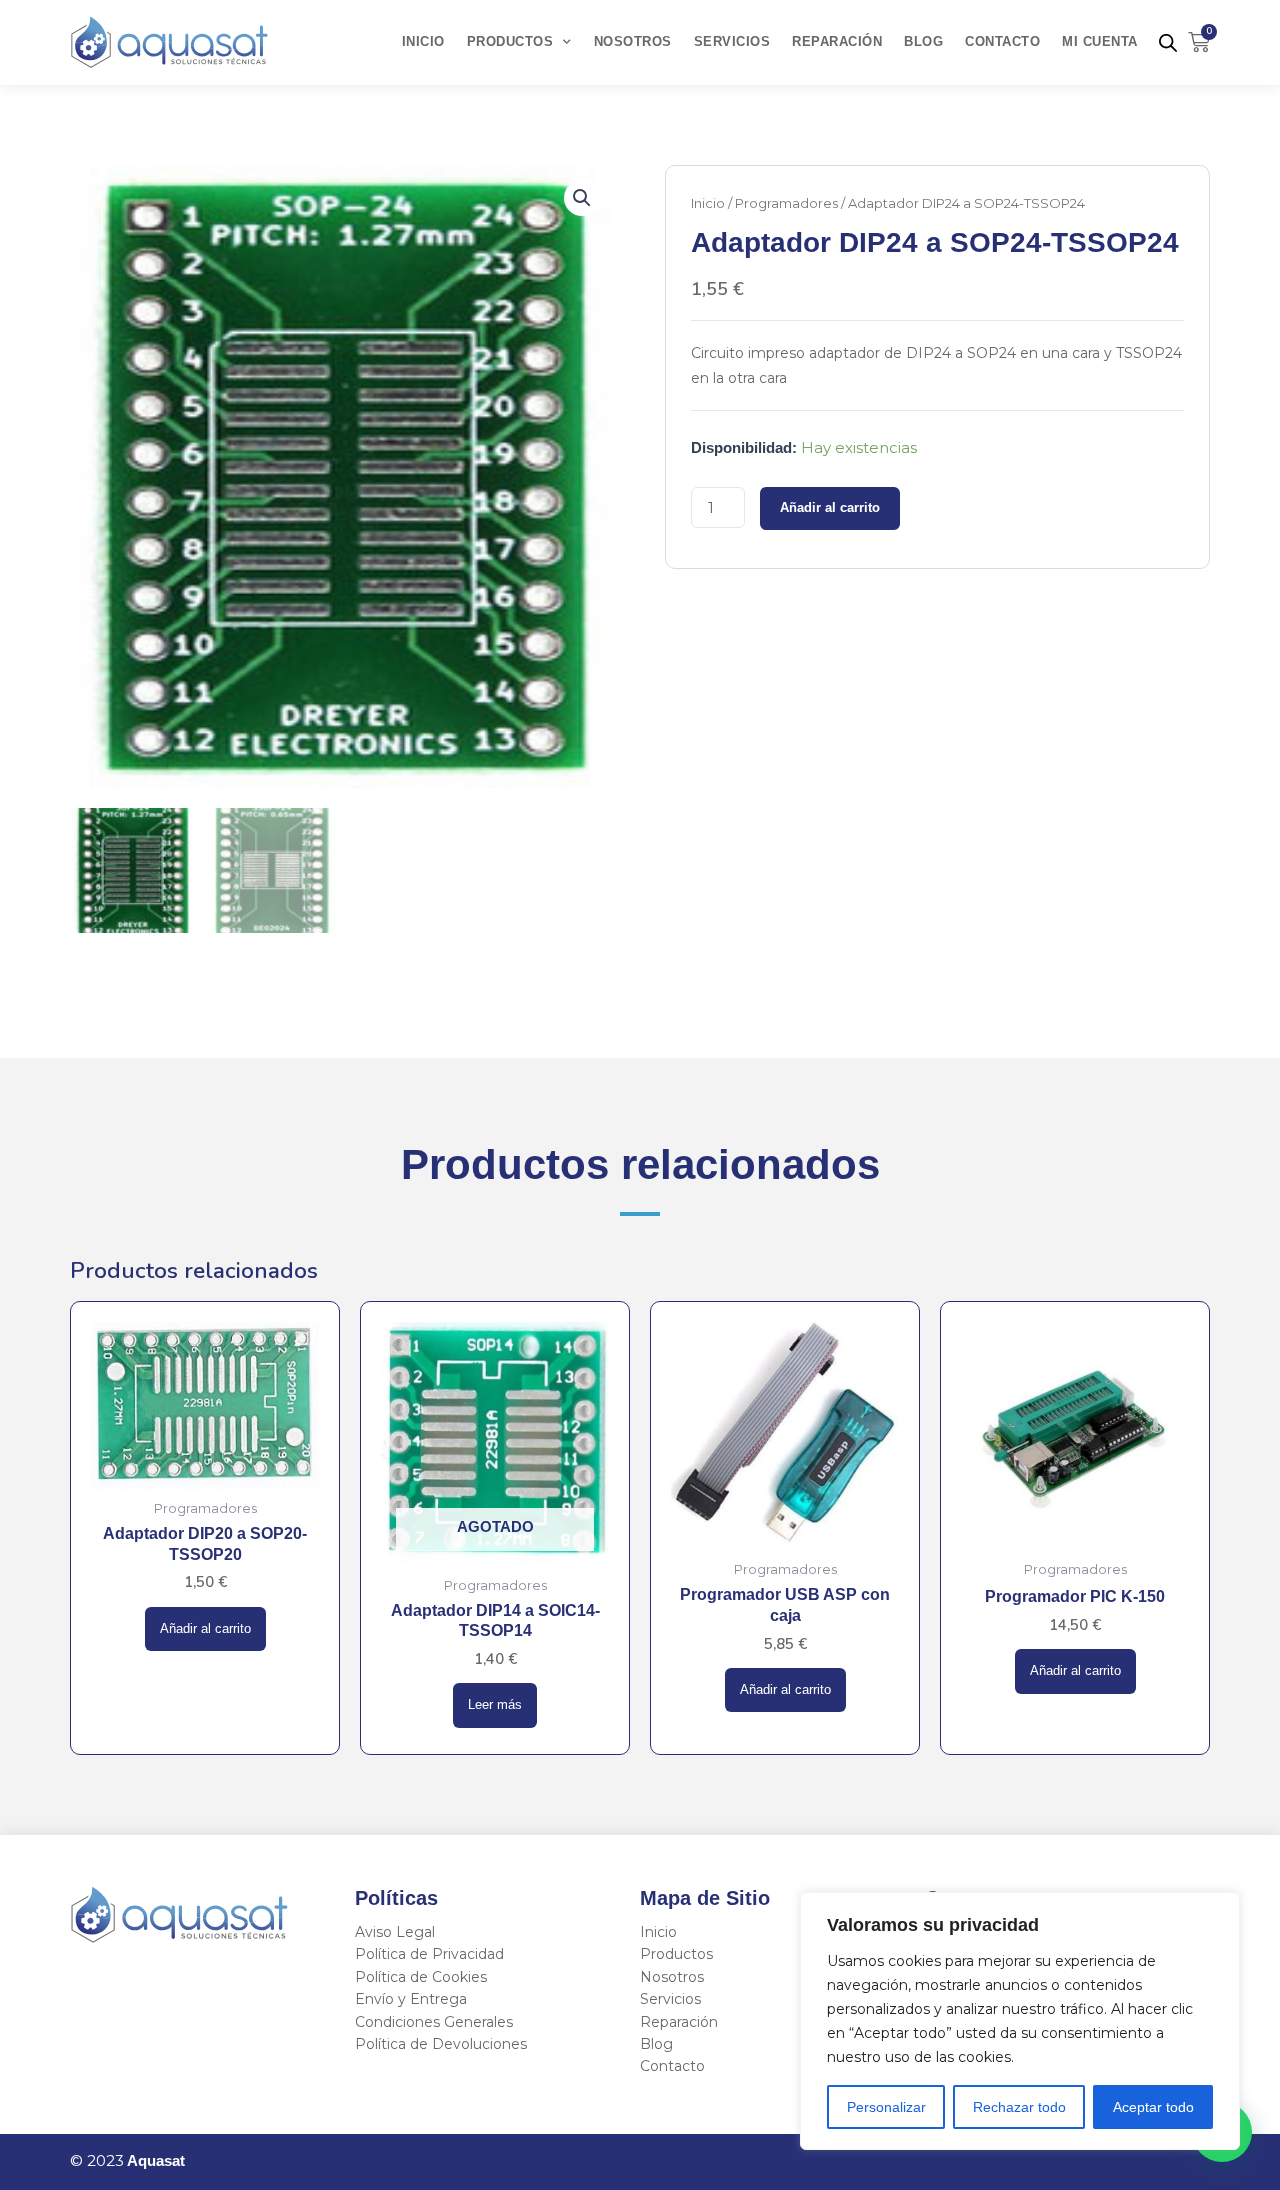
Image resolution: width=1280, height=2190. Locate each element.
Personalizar (886, 2107)
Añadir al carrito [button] (205, 1629)
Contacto (1002, 42)
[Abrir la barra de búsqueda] (1168, 42)
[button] (582, 198)
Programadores (786, 203)
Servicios (732, 42)
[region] (1020, 2021)
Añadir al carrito (830, 508)
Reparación (837, 42)
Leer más (495, 1705)
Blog (923, 42)
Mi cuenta (1100, 42)
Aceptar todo (1153, 2107)
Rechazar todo (1019, 2107)
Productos (510, 42)
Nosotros (633, 42)
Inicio (423, 42)
